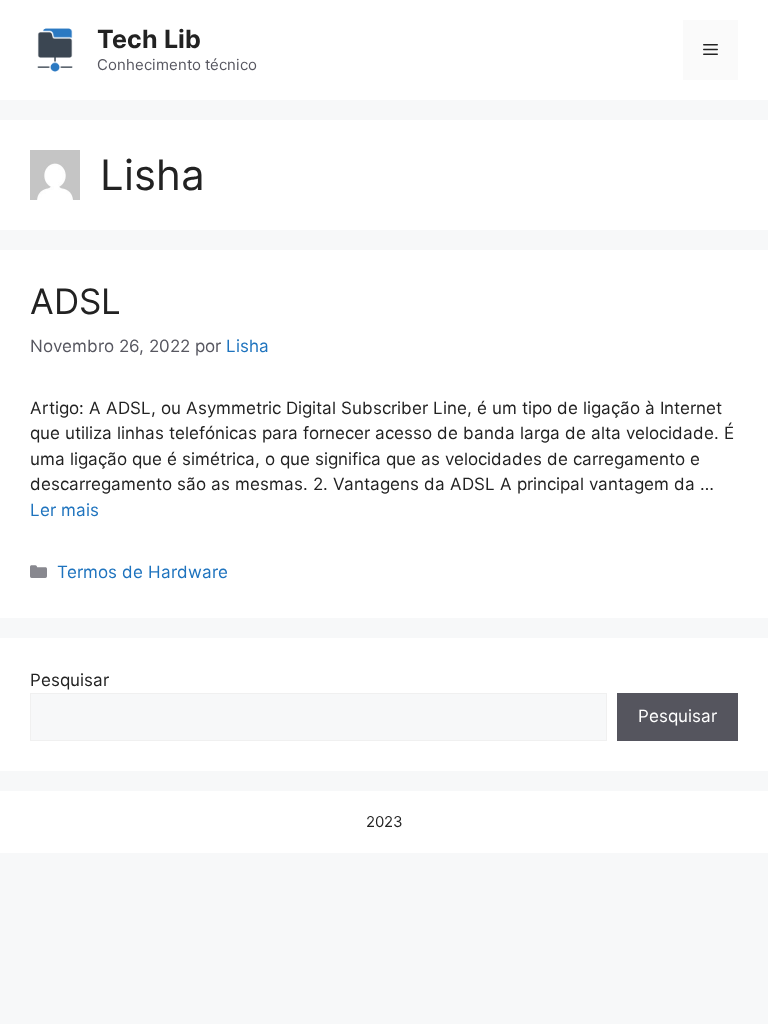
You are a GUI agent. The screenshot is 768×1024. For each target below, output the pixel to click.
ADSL (75, 301)
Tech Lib (149, 39)
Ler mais (64, 510)
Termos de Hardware (142, 572)
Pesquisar (69, 680)
